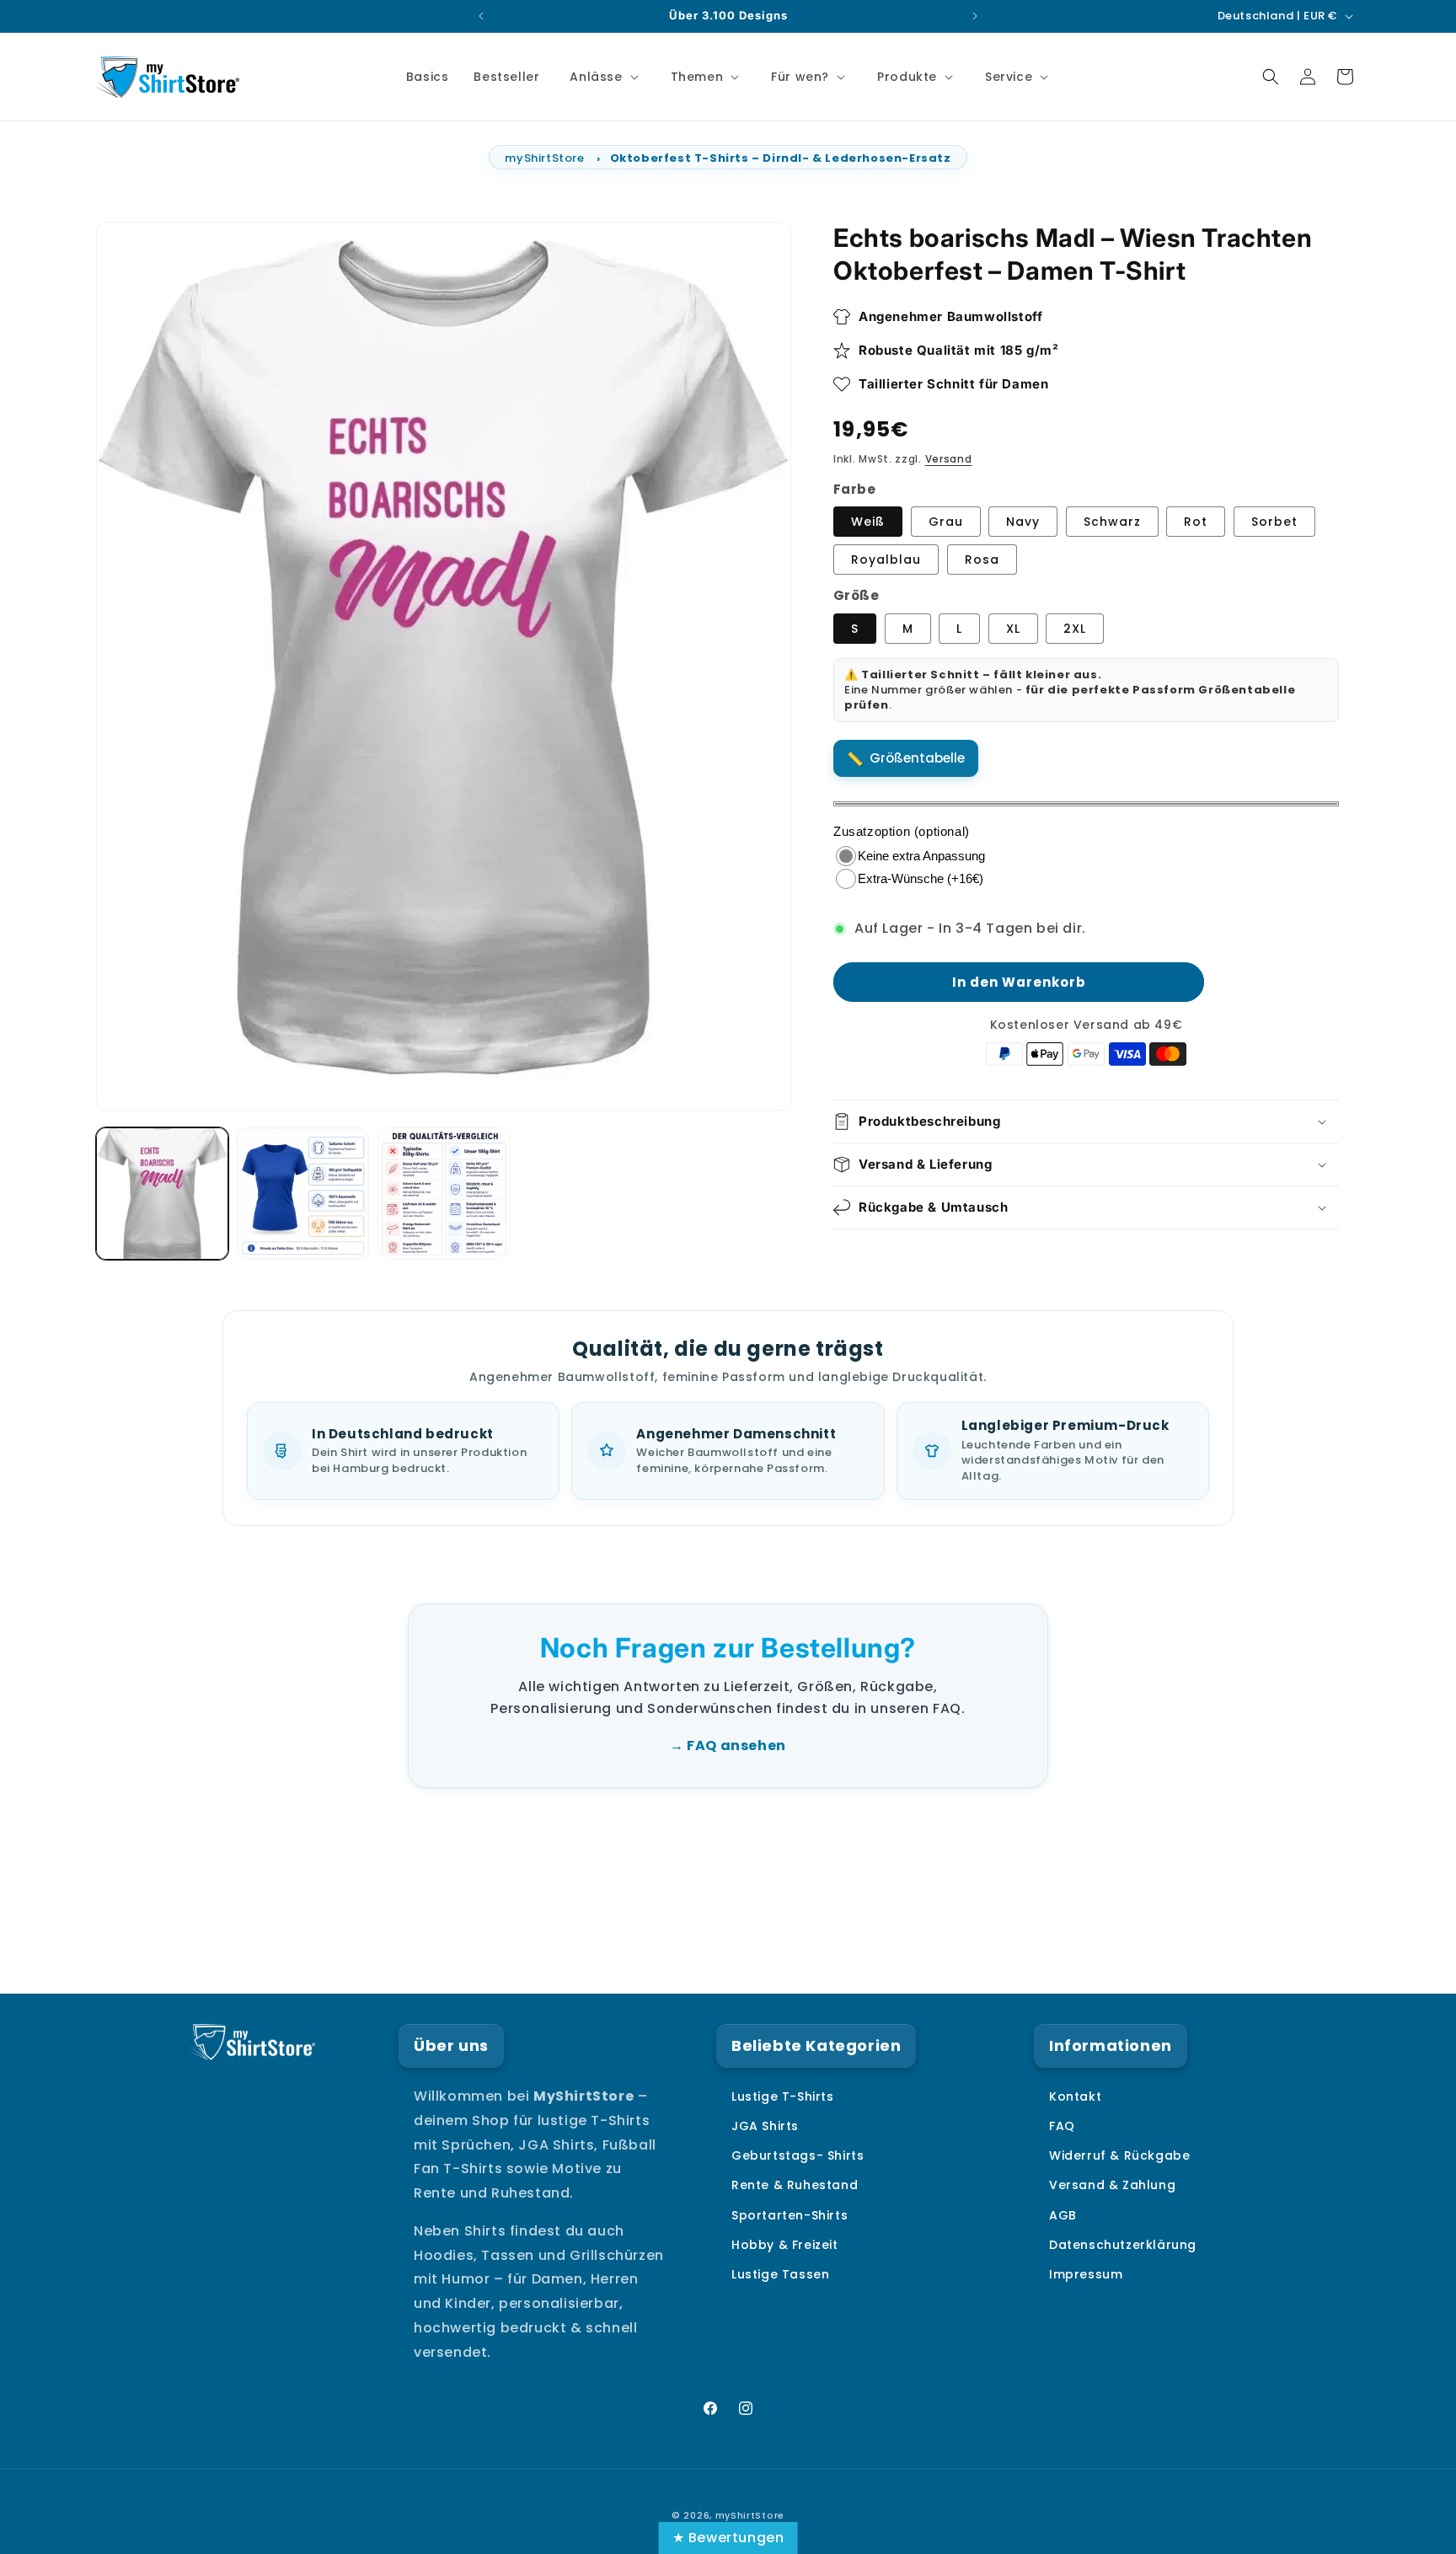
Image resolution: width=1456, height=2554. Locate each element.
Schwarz (1112, 522)
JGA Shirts (765, 2127)
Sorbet (1274, 522)
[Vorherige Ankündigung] (481, 16)
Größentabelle (917, 758)
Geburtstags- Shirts (798, 2156)
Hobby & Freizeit (785, 2245)
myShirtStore (544, 158)
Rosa (982, 560)
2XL (1075, 629)
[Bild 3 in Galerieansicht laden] (303, 1194)
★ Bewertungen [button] (728, 2538)
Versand (949, 459)
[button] (602, 77)
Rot (1196, 522)
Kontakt (1075, 2096)
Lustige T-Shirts (783, 2096)
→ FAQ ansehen (728, 1746)
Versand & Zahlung (1112, 2186)
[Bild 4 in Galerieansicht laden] (444, 1194)
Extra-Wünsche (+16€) (921, 878)
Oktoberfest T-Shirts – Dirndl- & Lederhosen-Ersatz (781, 158)
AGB (1063, 2215)
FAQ (1062, 2127)
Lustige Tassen (780, 2274)
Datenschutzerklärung (1123, 2245)
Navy (1023, 522)
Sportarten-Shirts (790, 2215)
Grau (946, 522)
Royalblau (886, 560)
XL (1013, 629)
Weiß (868, 522)
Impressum (1086, 2274)
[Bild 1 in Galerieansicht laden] (162, 1194)
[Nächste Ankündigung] (975, 16)
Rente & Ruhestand (795, 2186)
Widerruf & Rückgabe (1119, 2156)
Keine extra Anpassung (921, 856)
